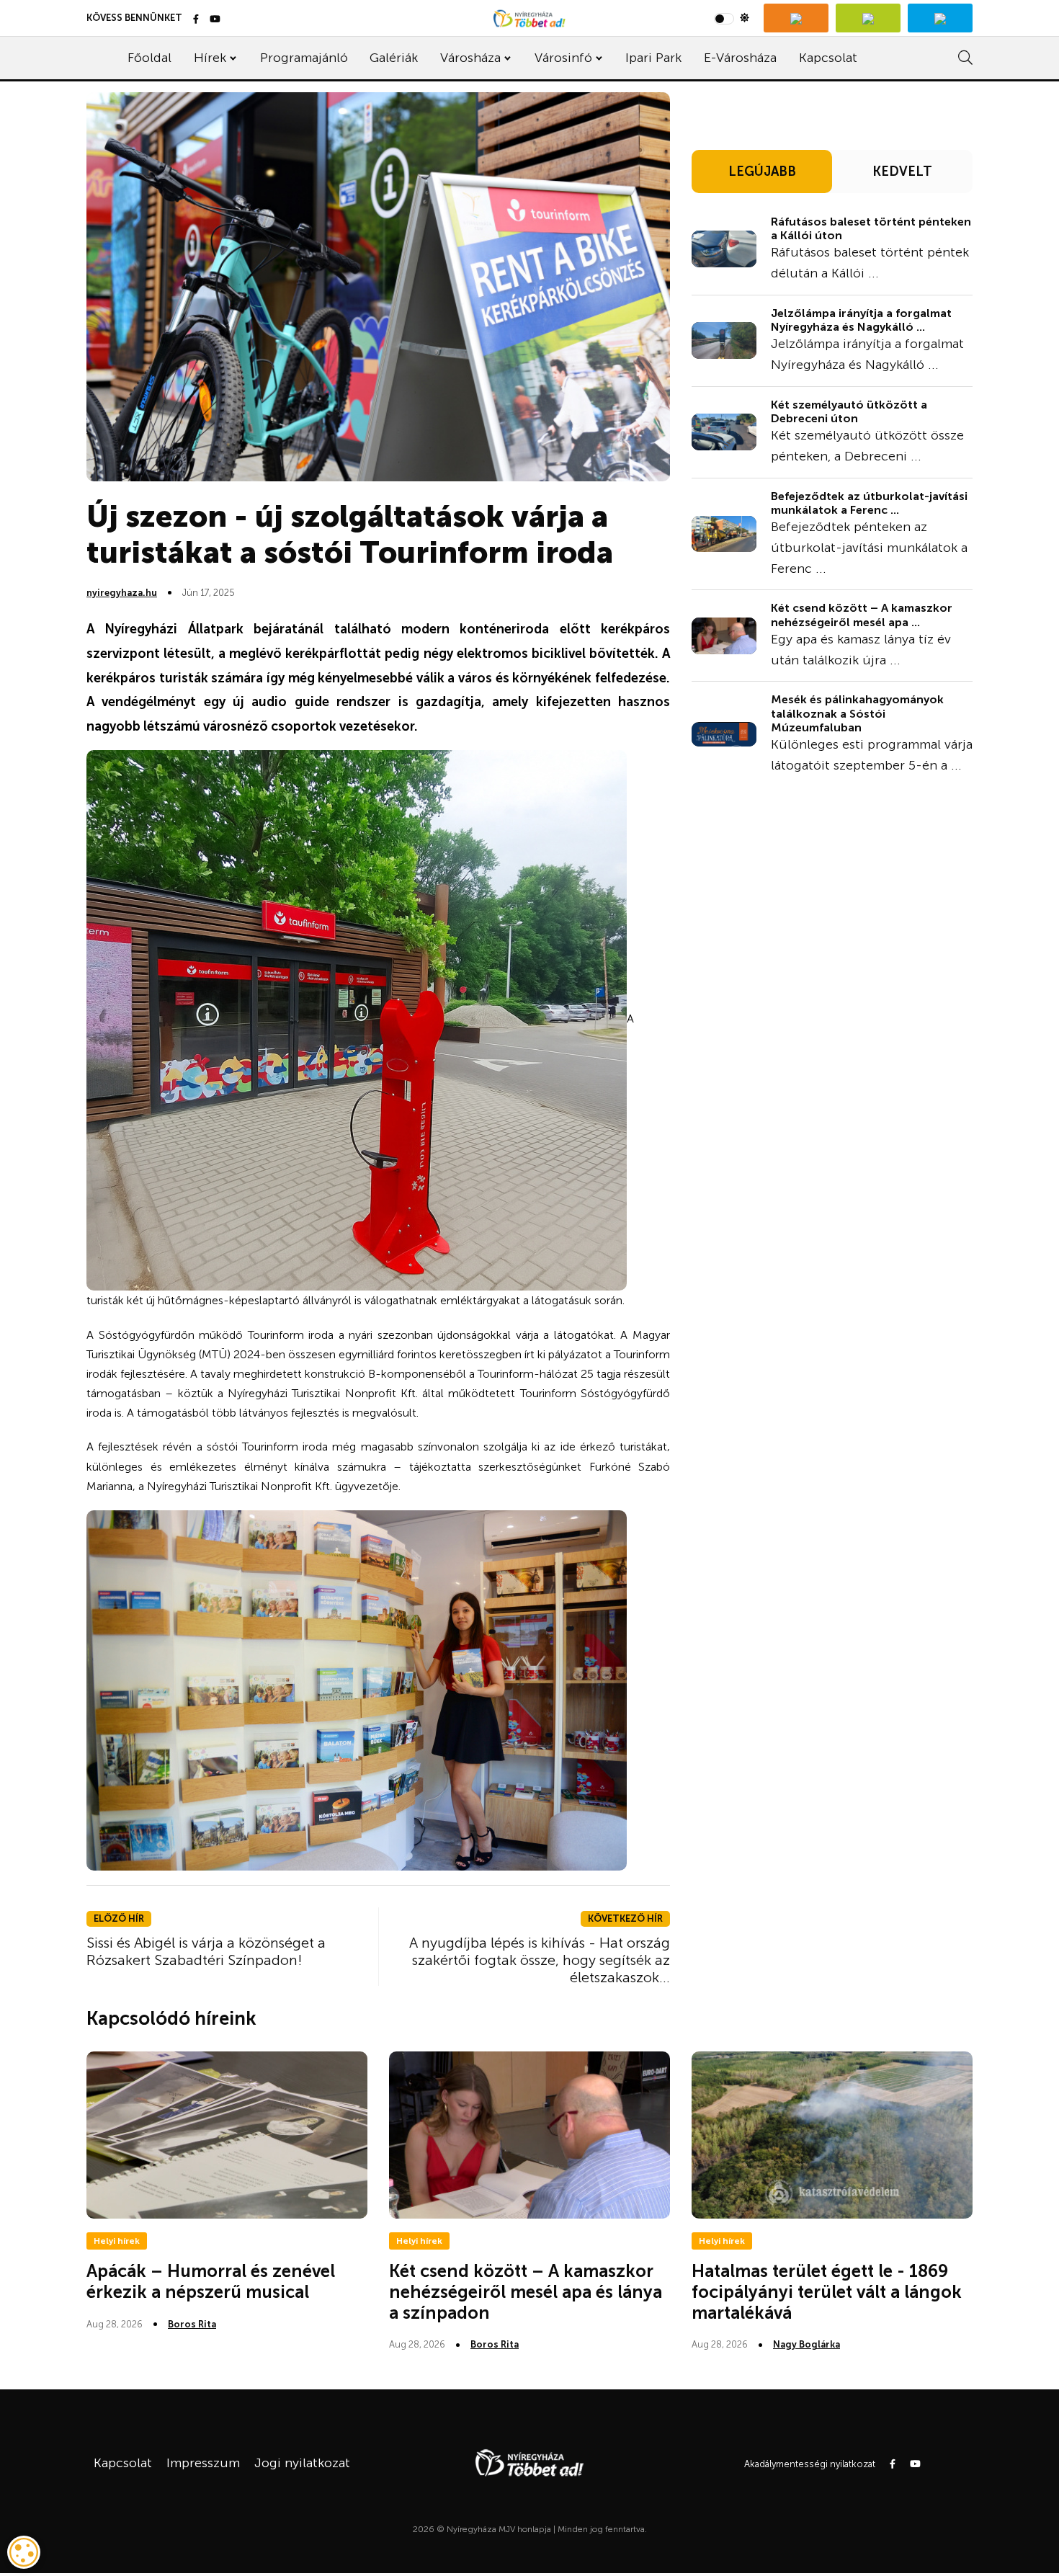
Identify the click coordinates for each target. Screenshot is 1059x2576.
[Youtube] (215, 20)
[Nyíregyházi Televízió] (796, 18)
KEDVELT (902, 171)
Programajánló (304, 58)
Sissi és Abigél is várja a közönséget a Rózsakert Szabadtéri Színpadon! (206, 1951)
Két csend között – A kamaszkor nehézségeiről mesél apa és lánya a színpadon (526, 2292)
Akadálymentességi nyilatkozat (810, 2464)
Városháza (470, 58)
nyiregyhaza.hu (122, 593)
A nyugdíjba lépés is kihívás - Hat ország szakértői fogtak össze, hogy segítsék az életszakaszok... (540, 1960)
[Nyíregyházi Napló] (868, 18)
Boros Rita (192, 2324)
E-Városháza (740, 58)
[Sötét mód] (732, 18)
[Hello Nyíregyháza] (940, 18)
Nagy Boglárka (806, 2344)
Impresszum (203, 2463)
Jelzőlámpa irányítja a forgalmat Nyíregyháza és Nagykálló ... (861, 320)
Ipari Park (653, 58)
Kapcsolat (828, 58)
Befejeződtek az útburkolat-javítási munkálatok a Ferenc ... (869, 503)
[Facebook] (196, 20)
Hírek (210, 58)
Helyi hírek (117, 2241)
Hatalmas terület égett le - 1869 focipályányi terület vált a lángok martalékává (827, 2292)
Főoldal (149, 58)
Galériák (394, 58)
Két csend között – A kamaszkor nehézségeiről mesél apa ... (862, 615)
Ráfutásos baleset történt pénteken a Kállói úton (871, 228)
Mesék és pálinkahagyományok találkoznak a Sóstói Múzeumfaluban (857, 713)
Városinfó (563, 58)
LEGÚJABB (762, 171)
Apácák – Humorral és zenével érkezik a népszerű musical (211, 2281)
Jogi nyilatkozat (302, 2463)
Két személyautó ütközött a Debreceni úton (849, 411)
